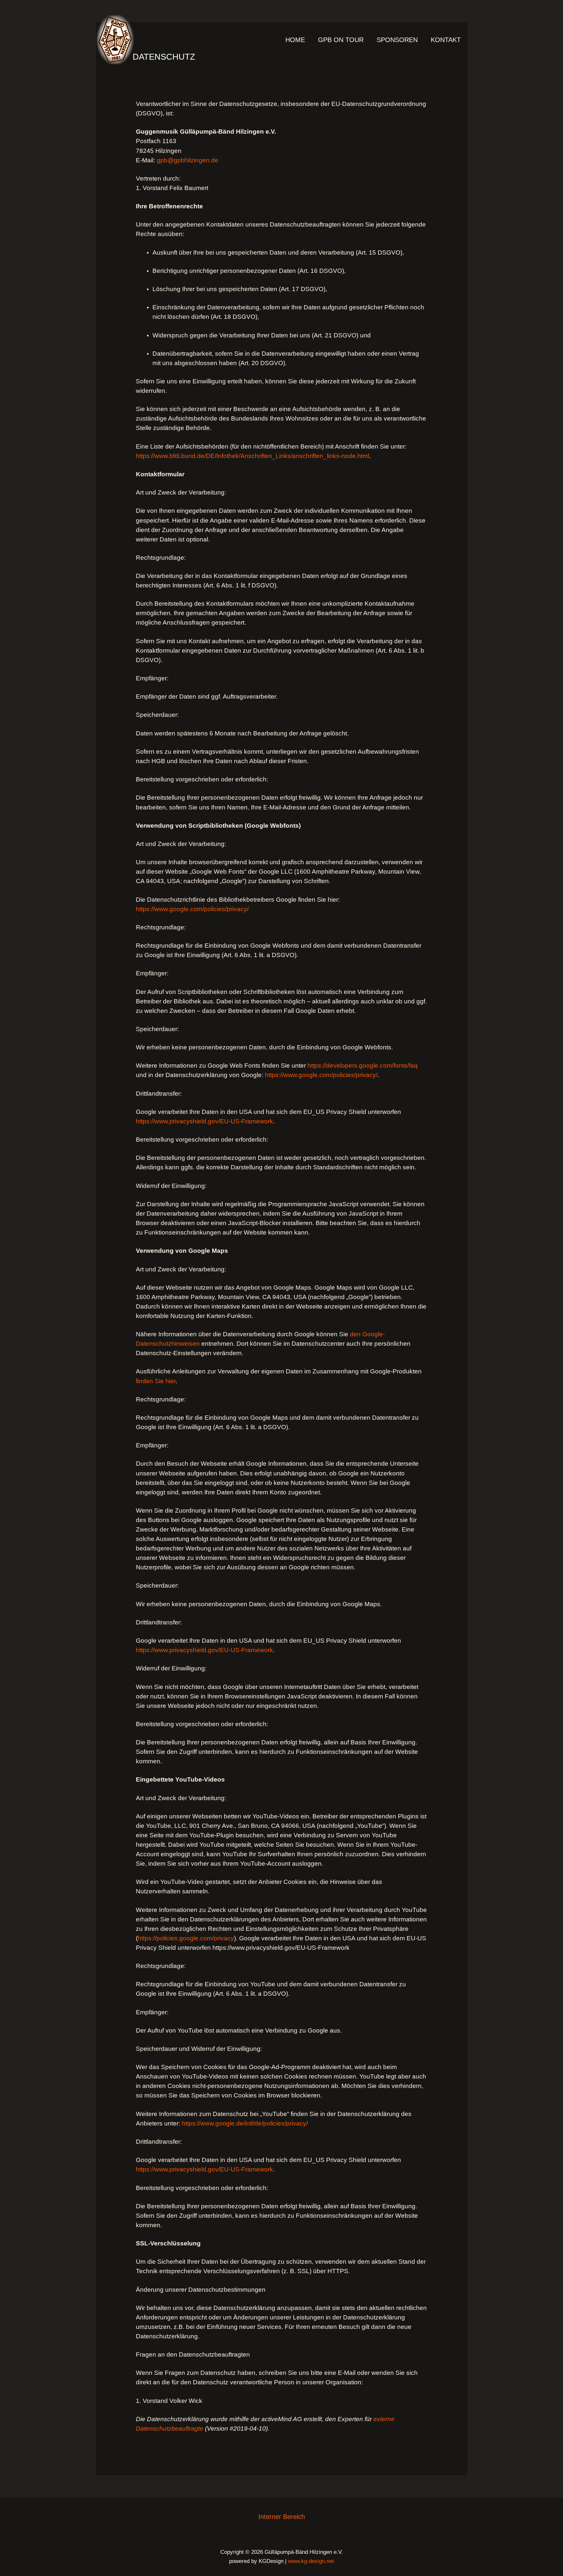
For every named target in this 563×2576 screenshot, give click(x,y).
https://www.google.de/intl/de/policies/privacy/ (245, 2123)
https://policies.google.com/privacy (186, 1938)
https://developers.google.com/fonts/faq (363, 1066)
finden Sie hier (156, 1381)
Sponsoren (397, 40)
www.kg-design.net (311, 2561)
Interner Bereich (282, 2517)
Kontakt (446, 40)
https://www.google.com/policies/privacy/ (192, 909)
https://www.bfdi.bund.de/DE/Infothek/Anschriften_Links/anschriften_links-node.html (253, 456)
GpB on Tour (341, 40)
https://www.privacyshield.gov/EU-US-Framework (204, 1121)
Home (295, 40)
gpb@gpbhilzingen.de (188, 160)
